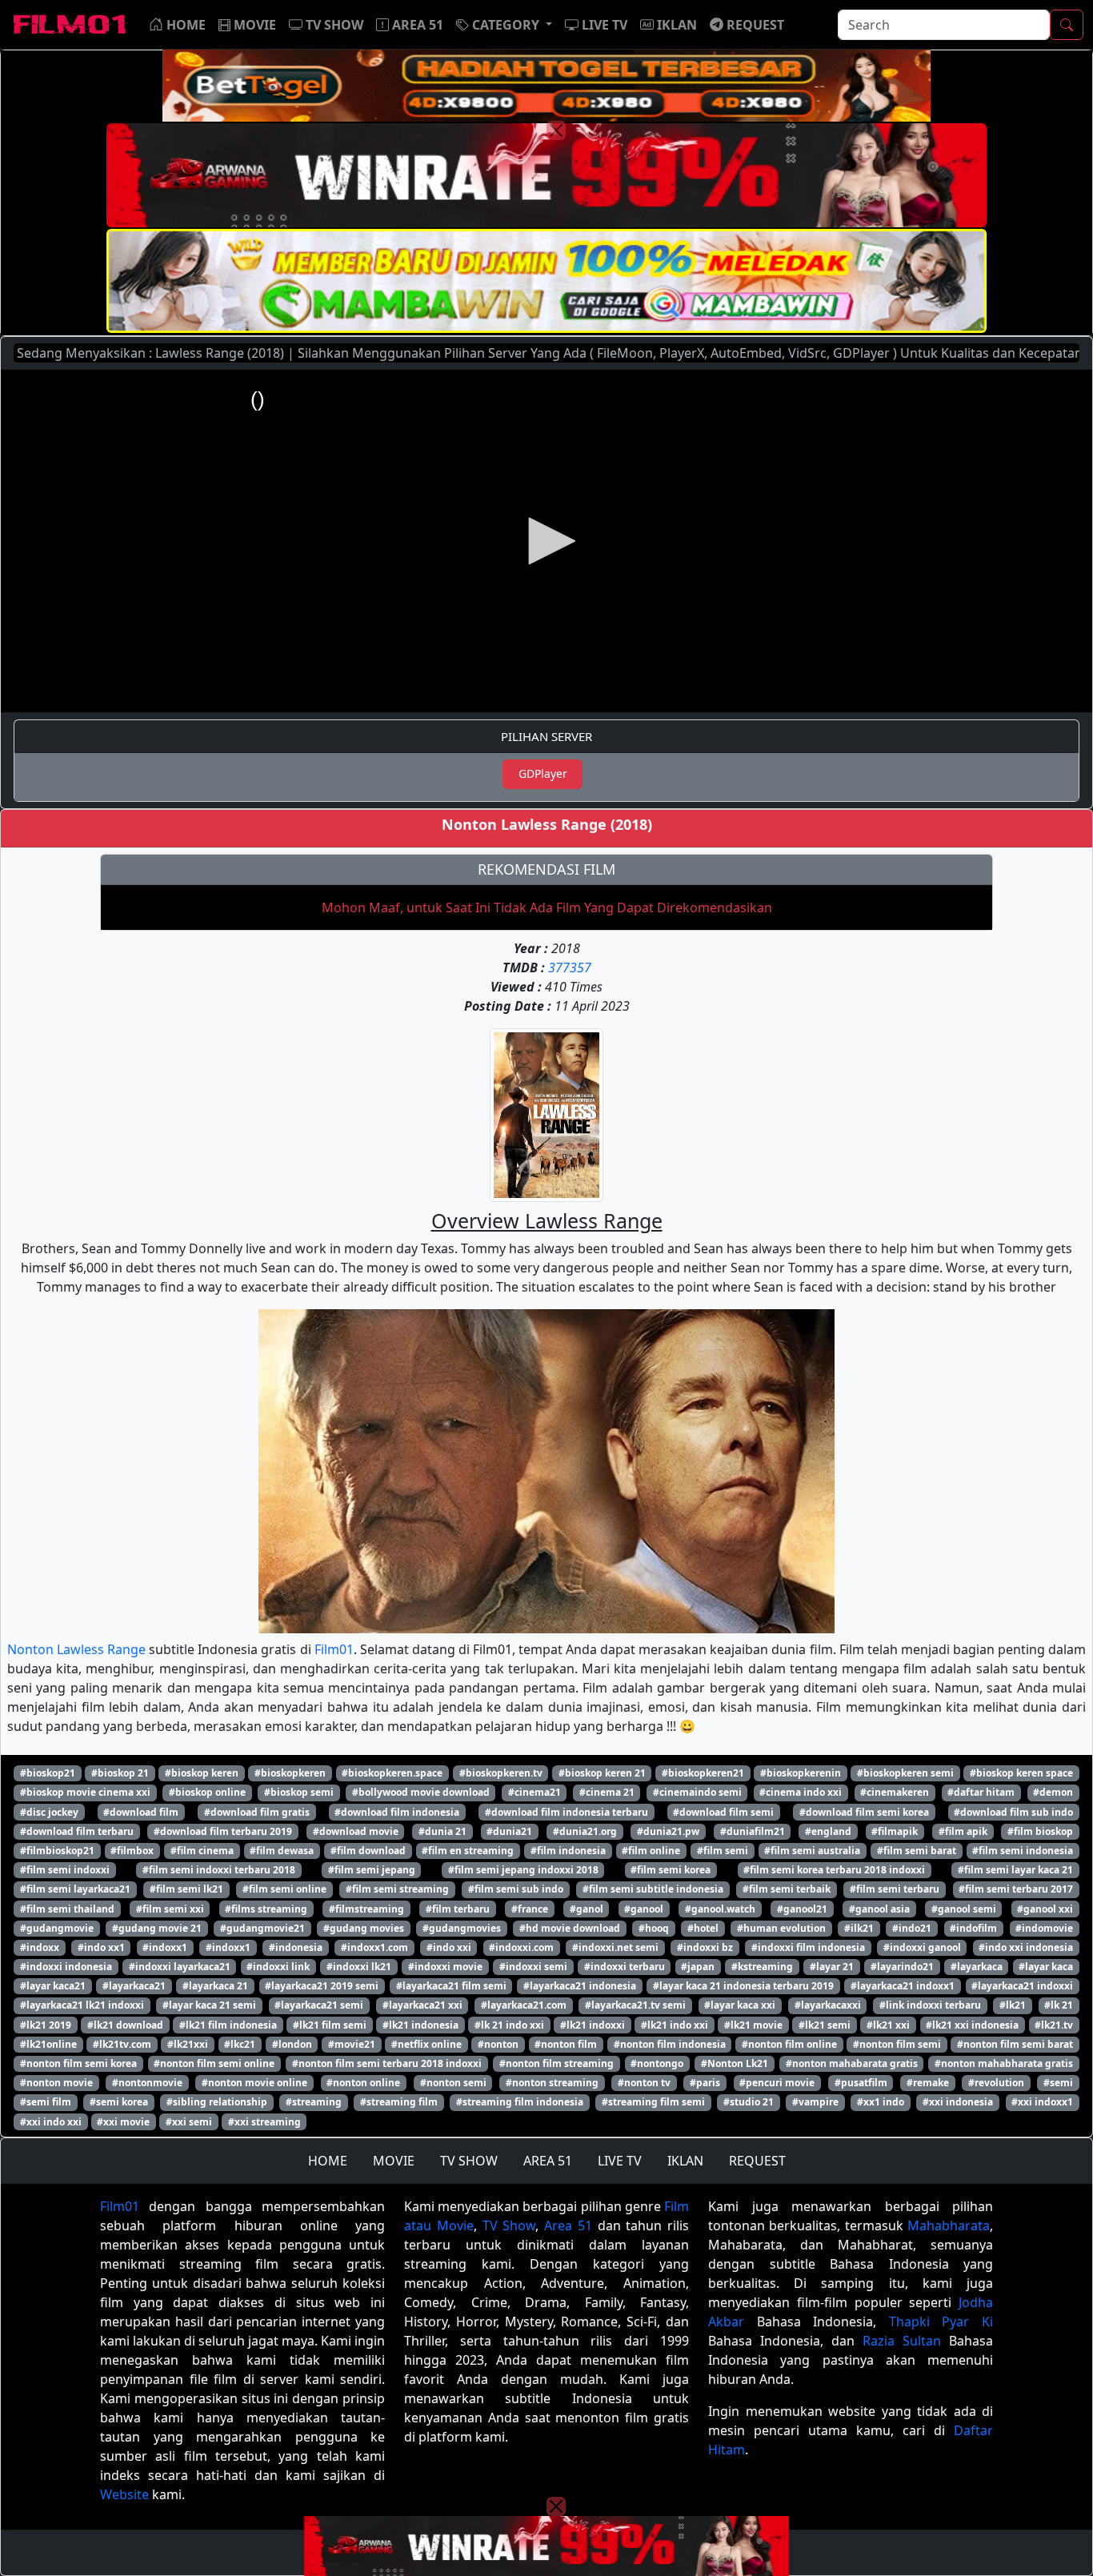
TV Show (509, 2225)
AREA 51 (548, 2161)
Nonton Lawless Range (76, 1649)
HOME (328, 2161)
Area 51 (568, 2225)
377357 (570, 968)
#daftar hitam (981, 1792)
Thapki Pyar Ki (941, 2322)
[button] (504, 25)
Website (124, 2494)
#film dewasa (282, 1851)
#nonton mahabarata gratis (852, 2063)
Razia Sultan (902, 2341)
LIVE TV (620, 2161)
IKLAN (685, 2161)
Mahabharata (949, 2225)
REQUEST (757, 2161)
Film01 (334, 1649)
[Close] (556, 130)
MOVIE (394, 2161)
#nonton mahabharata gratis (1004, 2063)
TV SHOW (469, 2161)
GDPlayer (543, 773)
